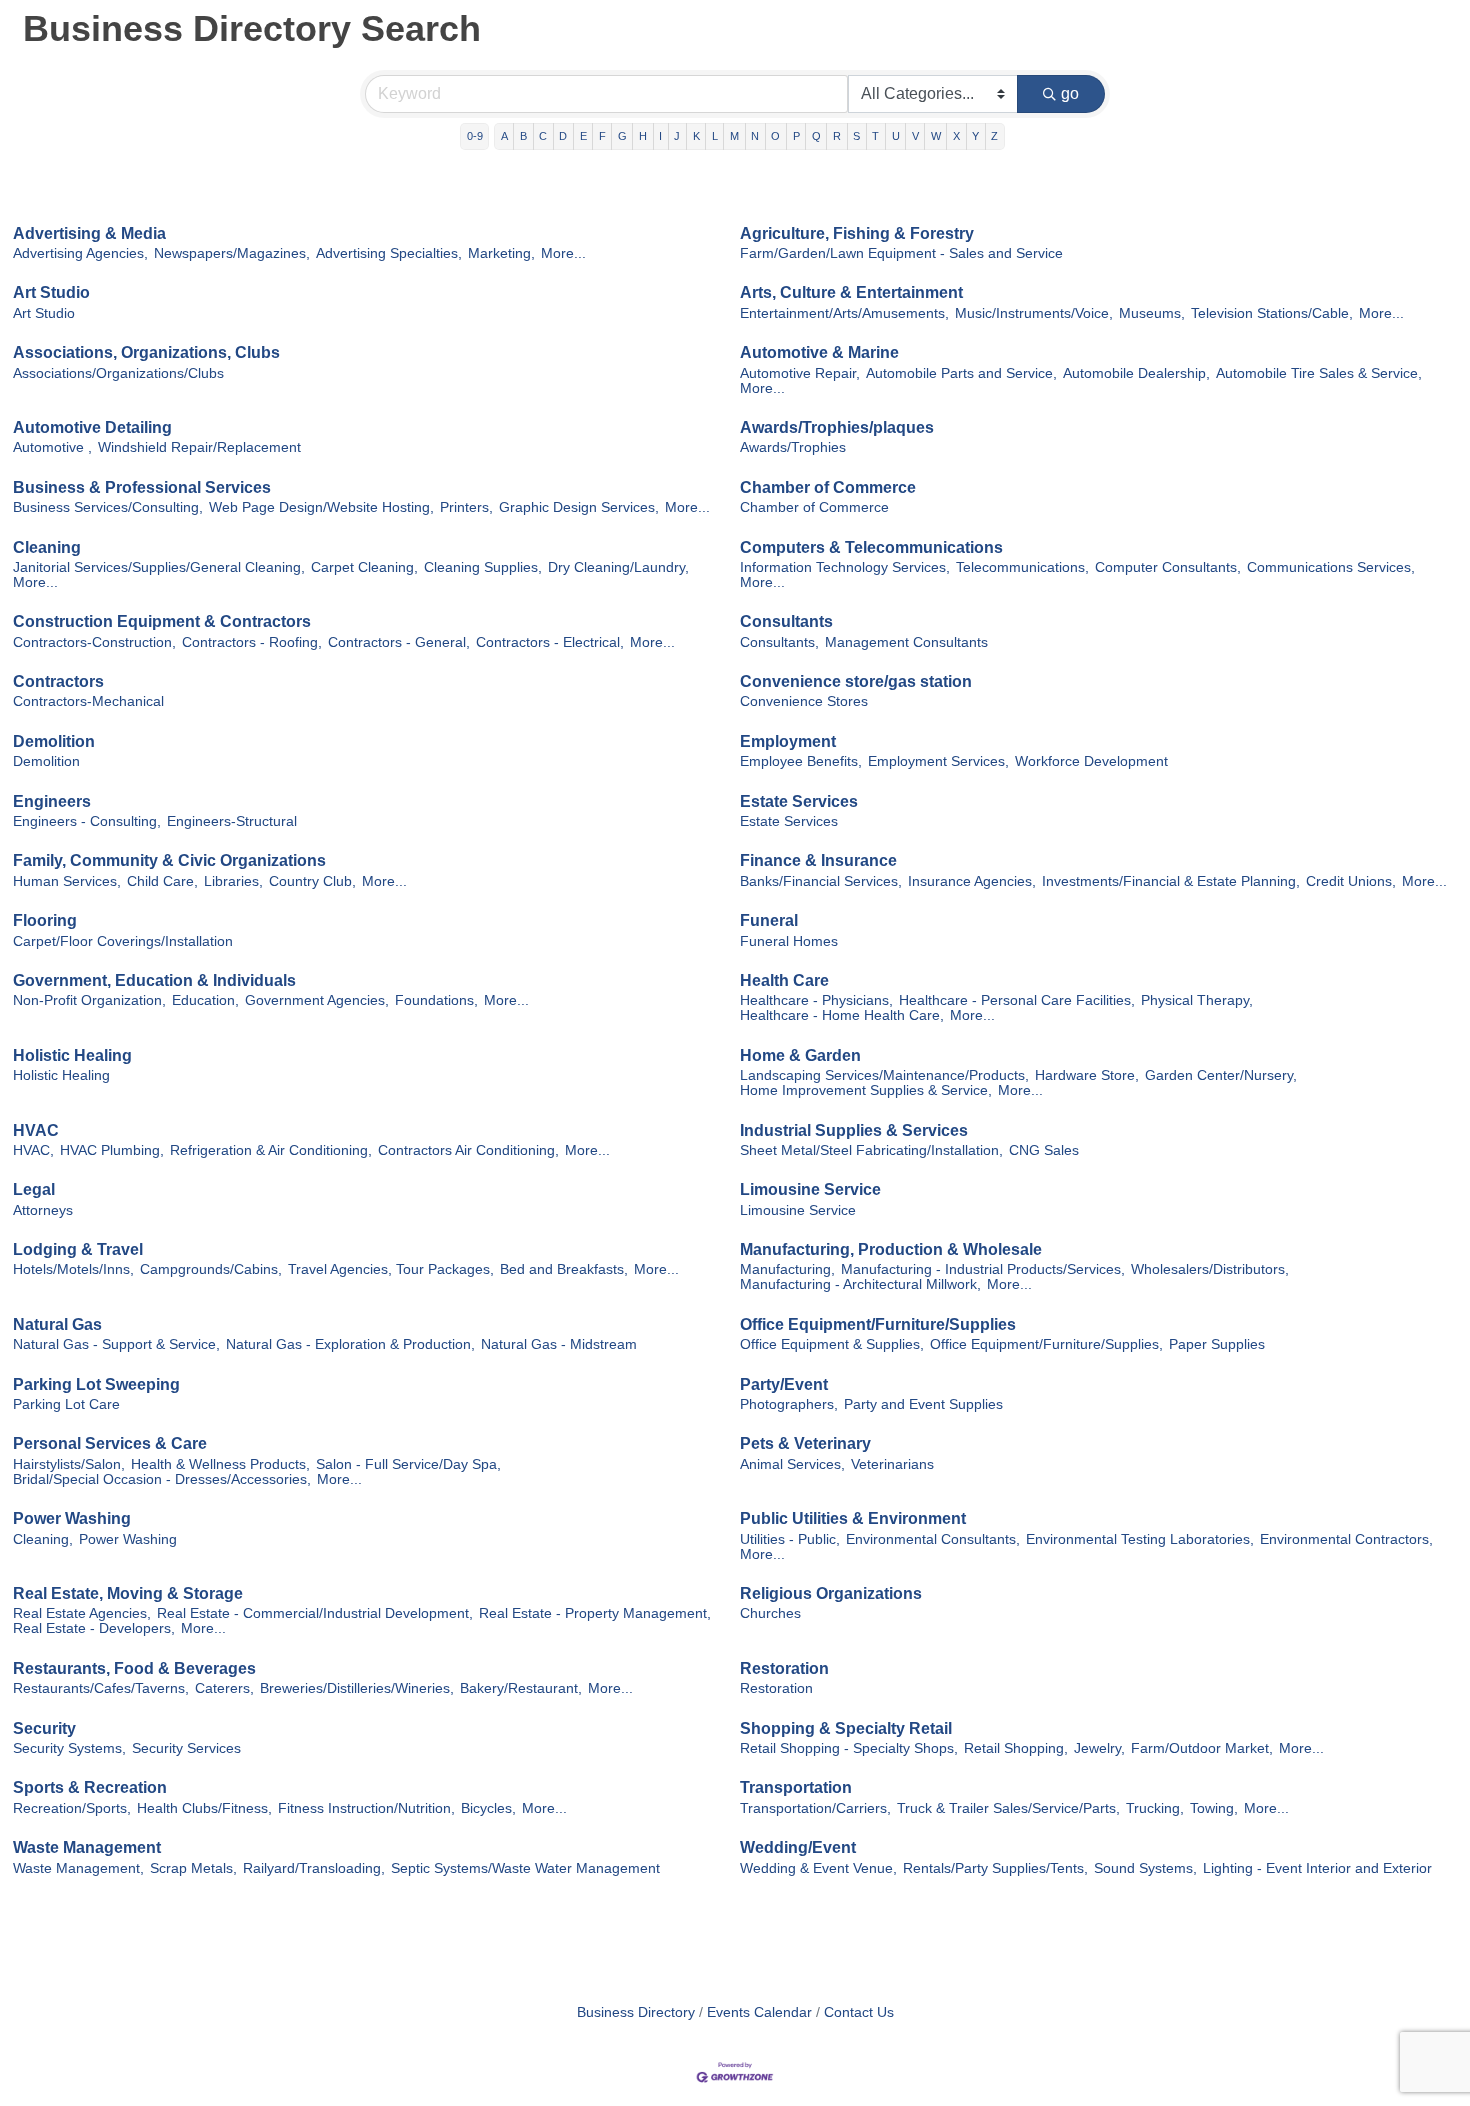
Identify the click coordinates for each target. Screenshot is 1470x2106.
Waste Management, (78, 1868)
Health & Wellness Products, (220, 1464)
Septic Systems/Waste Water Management (525, 1868)
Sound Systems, (1145, 1868)
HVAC (36, 1130)
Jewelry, (1099, 1748)
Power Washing (72, 1518)
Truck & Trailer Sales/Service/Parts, (1008, 1808)
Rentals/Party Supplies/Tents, (995, 1868)
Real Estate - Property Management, (595, 1613)
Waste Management (87, 1847)
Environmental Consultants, (933, 1539)
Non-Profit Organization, (89, 1000)
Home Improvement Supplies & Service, (866, 1090)
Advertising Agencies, (80, 253)
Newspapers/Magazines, (232, 253)
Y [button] (975, 136)
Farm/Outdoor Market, (1202, 1748)
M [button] (734, 136)
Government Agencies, (317, 1000)
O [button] (775, 136)
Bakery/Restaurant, (521, 1688)
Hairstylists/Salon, (69, 1464)
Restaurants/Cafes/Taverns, (101, 1688)
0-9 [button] (475, 136)
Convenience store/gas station (856, 681)
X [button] (956, 136)
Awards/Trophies (793, 447)
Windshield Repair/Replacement (199, 447)
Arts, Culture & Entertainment (851, 292)
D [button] (563, 136)
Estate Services (799, 801)
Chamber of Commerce (828, 487)
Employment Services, (938, 761)
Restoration (784, 1668)
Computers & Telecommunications (871, 547)
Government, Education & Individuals (154, 980)
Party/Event (784, 1384)
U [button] (896, 136)
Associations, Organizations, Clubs (146, 352)
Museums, (1152, 313)
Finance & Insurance (818, 860)
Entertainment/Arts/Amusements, (844, 313)
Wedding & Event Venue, (818, 1868)
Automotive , (52, 447)
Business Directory (636, 2012)
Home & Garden (800, 1055)
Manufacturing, (787, 1269)
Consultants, (779, 642)
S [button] (856, 136)
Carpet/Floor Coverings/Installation (123, 941)
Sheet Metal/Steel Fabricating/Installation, (871, 1150)
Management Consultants (906, 642)
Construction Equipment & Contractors (162, 621)
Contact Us (859, 2012)
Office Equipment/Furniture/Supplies (878, 1324)
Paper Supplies (1217, 1344)
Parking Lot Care (66, 1404)
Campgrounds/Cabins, (211, 1269)
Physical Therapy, (1197, 1000)
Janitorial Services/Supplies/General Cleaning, (159, 567)
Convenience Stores (804, 701)
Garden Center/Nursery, (1221, 1075)
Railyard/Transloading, (314, 1868)
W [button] (936, 136)
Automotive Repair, (800, 373)
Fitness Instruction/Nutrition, (366, 1808)
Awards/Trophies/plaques (837, 427)
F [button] (602, 136)
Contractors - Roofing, (252, 642)
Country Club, (312, 881)
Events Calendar (759, 2012)
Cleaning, (43, 1539)
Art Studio (51, 292)
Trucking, (1155, 1808)
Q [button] (816, 136)
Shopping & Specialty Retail (846, 1728)
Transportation (796, 1787)
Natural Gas (57, 1324)
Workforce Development (1091, 761)
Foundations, (436, 1000)
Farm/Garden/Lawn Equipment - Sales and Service (901, 253)
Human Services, (67, 881)
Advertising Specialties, (389, 253)
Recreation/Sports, (72, 1808)
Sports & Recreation (90, 1787)
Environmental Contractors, (1346, 1539)
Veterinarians (892, 1464)
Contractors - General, (399, 642)
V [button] (915, 136)
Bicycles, (488, 1808)
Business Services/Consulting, (108, 507)
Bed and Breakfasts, (564, 1269)
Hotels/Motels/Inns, (73, 1269)
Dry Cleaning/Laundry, (618, 567)
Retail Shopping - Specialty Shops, (849, 1748)
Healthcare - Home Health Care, (842, 1015)
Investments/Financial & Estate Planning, (1171, 881)
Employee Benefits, (801, 761)
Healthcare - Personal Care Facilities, (1017, 1000)
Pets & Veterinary (805, 1443)
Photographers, (789, 1404)
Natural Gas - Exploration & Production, (350, 1344)
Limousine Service (810, 1189)
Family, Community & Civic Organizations (169, 860)
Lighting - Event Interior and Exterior (1317, 1868)
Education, (205, 1000)
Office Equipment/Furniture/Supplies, (1046, 1344)
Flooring (45, 920)
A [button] (504, 136)
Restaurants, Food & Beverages (134, 1668)
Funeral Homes (789, 941)
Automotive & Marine (819, 352)
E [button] (583, 136)
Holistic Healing (72, 1055)
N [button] (755, 136)
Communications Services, (1331, 567)
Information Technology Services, (845, 567)
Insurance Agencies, (972, 881)
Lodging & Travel (78, 1249)
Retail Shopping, (1016, 1748)
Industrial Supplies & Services (854, 1130)
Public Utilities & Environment (853, 1518)
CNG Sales (1044, 1150)
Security (44, 1728)
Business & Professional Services (142, 487)
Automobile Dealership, (1136, 373)
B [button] (523, 136)
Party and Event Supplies (923, 1404)
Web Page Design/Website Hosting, (321, 507)
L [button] (715, 136)
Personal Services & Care (110, 1443)
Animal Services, (792, 1464)
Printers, (466, 507)
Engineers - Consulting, (87, 821)
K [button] (696, 136)
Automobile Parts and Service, (961, 373)
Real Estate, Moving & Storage (128, 1593)
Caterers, (224, 1688)
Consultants (786, 621)
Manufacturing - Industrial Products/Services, (983, 1269)
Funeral (769, 920)
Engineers (52, 801)
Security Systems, (69, 1748)
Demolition (54, 741)
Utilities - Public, (790, 1539)
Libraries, (233, 881)
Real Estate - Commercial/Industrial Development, (315, 1613)
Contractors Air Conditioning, (468, 1150)
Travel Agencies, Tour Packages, (391, 1269)
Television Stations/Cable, (1272, 313)
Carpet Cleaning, (364, 567)
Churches (770, 1613)
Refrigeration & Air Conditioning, (271, 1150)
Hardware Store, (1087, 1075)
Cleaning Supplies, (483, 567)
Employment (788, 741)
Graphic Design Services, (579, 507)
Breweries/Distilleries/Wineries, (357, 1688)
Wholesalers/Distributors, (1210, 1269)
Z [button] (994, 136)
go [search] (1070, 93)
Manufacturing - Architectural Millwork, (860, 1284)
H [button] (643, 136)
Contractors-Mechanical (88, 701)
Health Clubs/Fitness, (204, 1808)
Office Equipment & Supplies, (832, 1344)
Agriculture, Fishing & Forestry (857, 233)
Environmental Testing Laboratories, (1140, 1539)
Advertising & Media (89, 233)
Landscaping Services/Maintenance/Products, (884, 1075)
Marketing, (501, 253)
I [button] (660, 136)
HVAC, (33, 1150)
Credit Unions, (1351, 881)
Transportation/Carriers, (815, 1808)
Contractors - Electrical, (550, 642)
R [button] (837, 136)
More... (563, 253)
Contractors (58, 681)
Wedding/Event (798, 1847)
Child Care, (162, 881)
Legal (34, 1189)
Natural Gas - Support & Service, (116, 1344)
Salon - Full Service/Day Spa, (408, 1464)
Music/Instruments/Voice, (1034, 313)
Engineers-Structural (232, 821)
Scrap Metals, (193, 1868)
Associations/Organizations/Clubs (118, 373)
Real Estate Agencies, (82, 1613)
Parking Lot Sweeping (96, 1384)
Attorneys (43, 1210)
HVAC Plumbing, (112, 1150)
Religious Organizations (831, 1593)
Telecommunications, (1022, 567)
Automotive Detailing (92, 427)
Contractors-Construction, (94, 642)
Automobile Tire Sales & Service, (1319, 373)
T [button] (875, 136)
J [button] (677, 136)
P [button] (796, 136)
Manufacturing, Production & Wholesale (891, 1249)
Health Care (784, 980)
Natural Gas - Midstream (559, 1344)
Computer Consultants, (1168, 567)
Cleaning (47, 547)
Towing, (1214, 1808)
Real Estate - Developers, (94, 1628)
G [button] (622, 136)
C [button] (543, 136)
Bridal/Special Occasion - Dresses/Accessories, (162, 1479)
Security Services (186, 1748)
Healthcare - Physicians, (816, 1000)
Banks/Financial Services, (821, 881)
